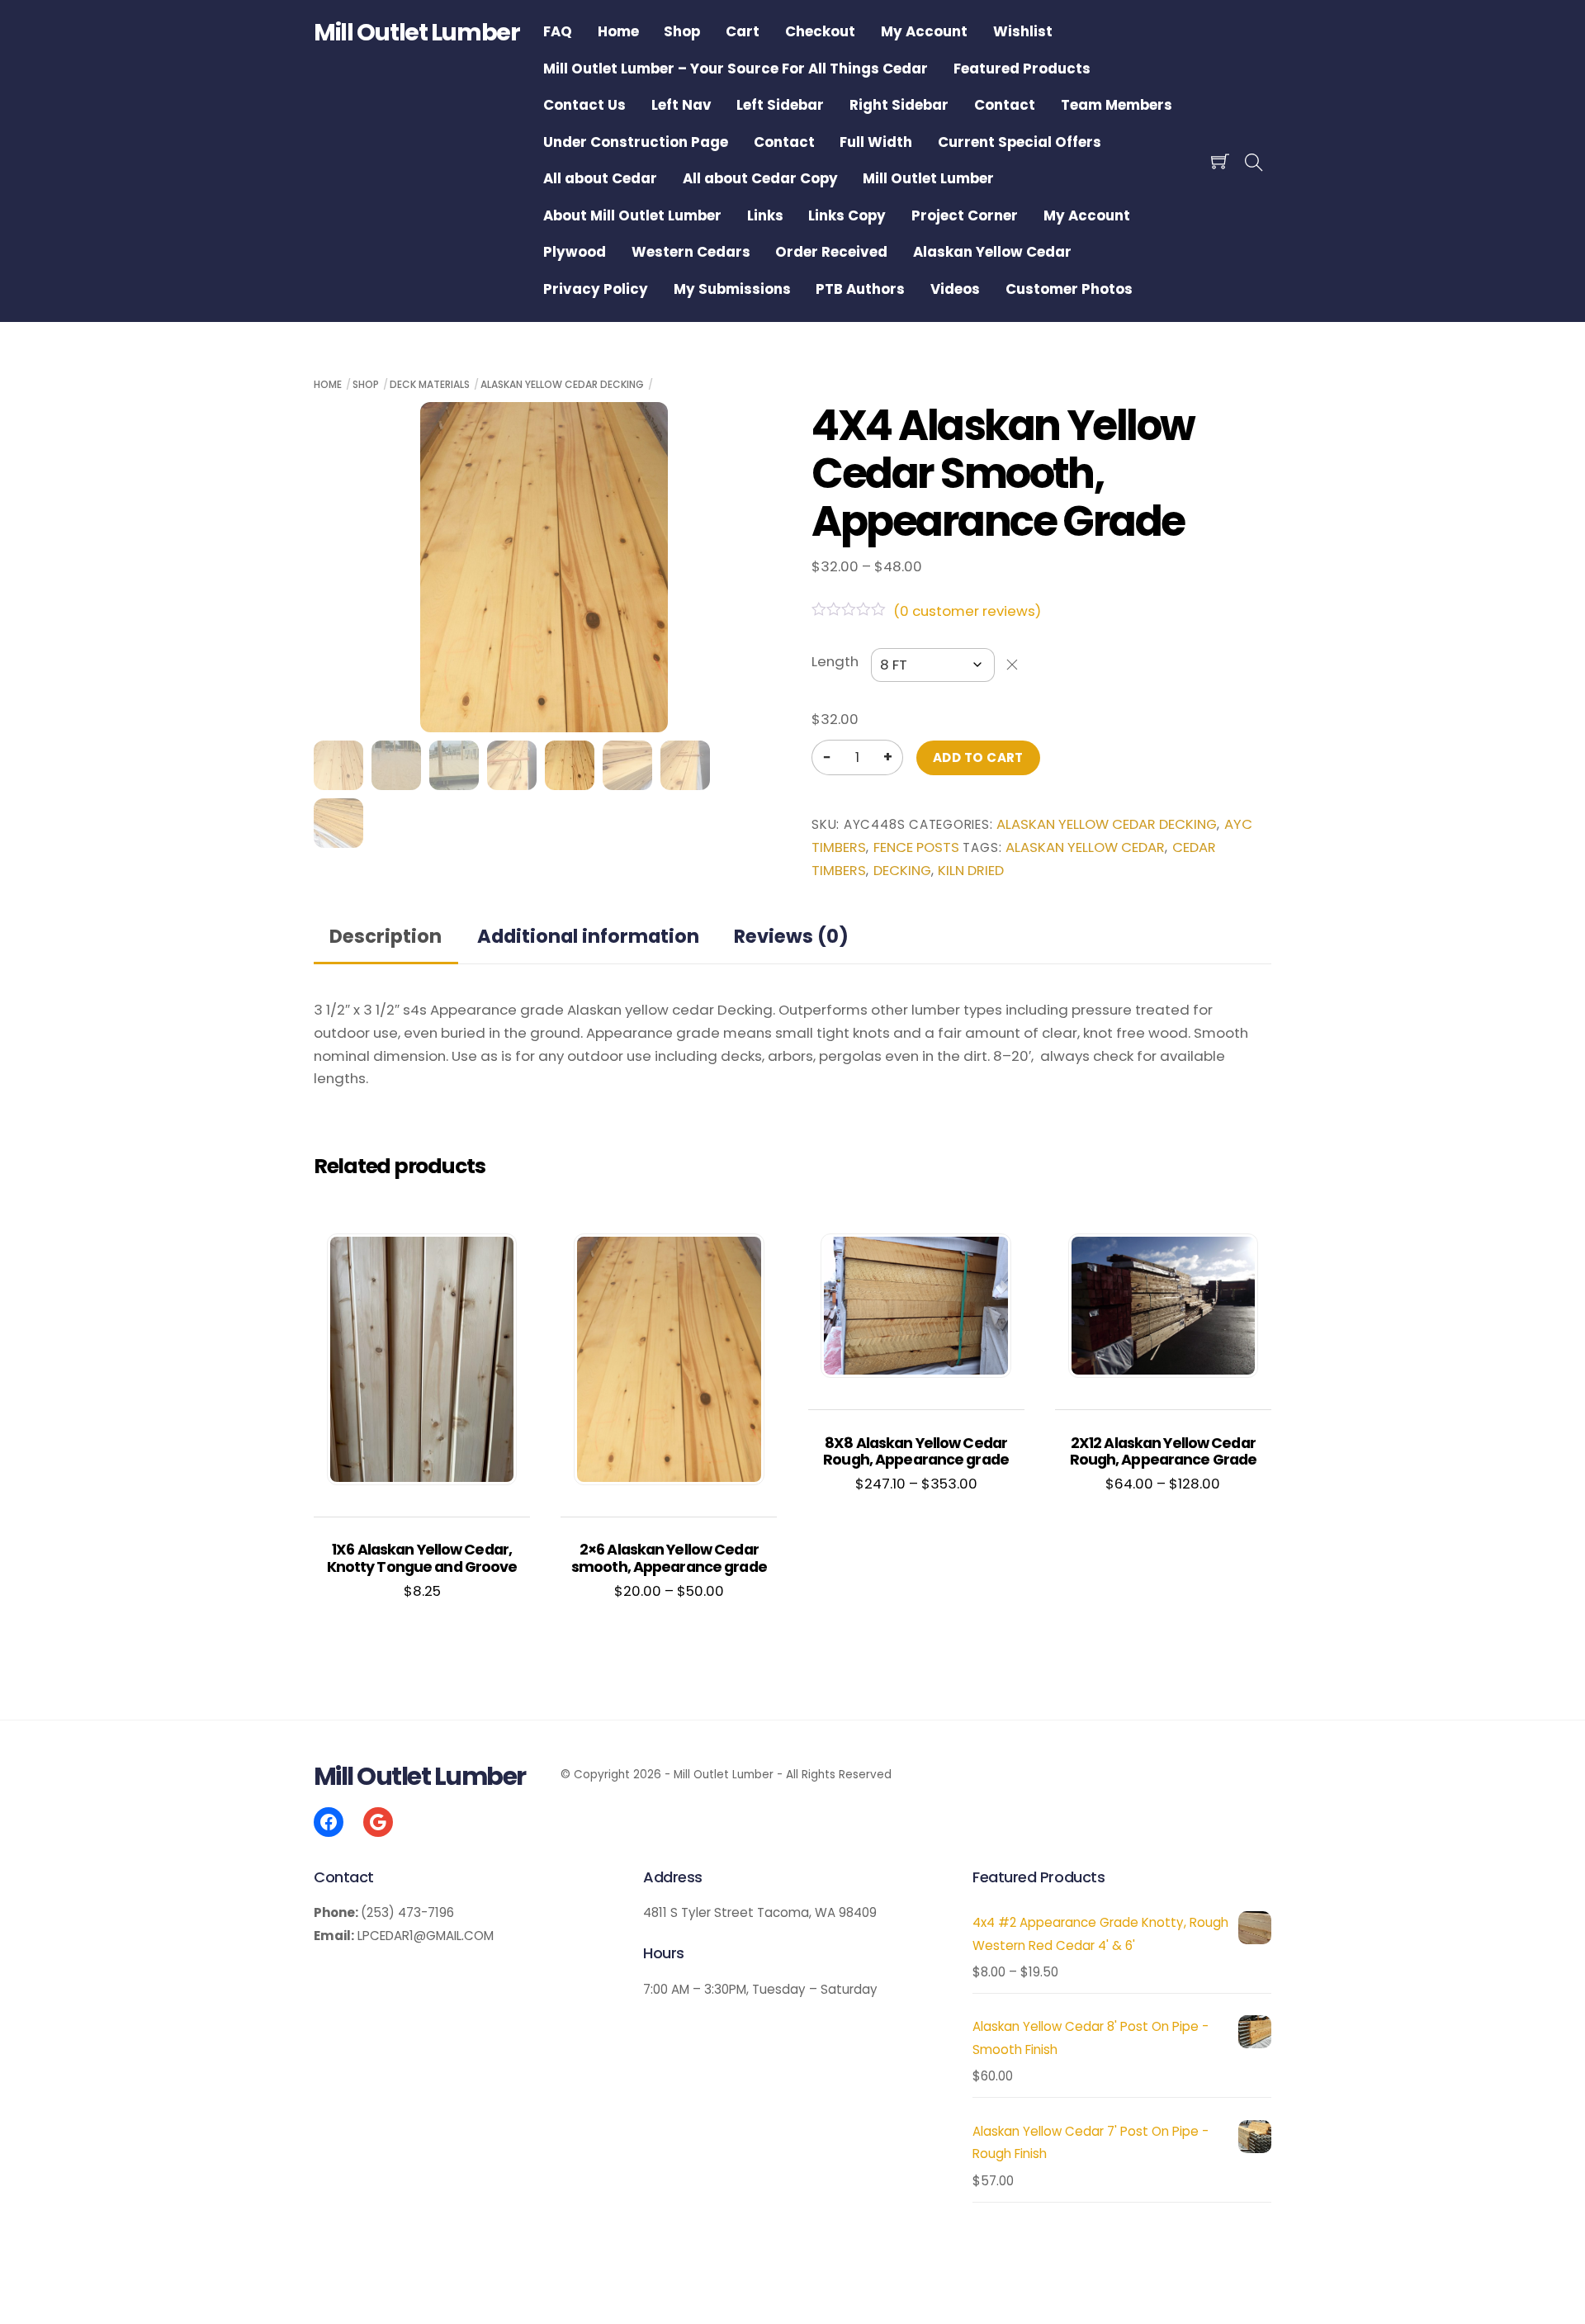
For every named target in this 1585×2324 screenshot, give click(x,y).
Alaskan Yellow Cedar (992, 252)
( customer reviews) (967, 611)
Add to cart (978, 757)
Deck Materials (430, 384)
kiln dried (971, 871)
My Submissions (732, 289)
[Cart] (1220, 161)
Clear (1012, 665)
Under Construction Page (636, 142)
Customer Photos (1069, 289)
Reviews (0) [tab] (791, 936)
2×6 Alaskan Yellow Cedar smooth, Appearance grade (669, 1558)
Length (835, 661)
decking (902, 871)
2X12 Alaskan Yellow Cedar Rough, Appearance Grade (1164, 1452)
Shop (682, 31)
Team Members (1117, 105)
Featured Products (1022, 69)
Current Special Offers (1020, 142)
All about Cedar (600, 178)
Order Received (831, 252)
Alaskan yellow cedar (1085, 847)
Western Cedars (691, 252)
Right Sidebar (899, 105)
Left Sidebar (780, 105)
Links (765, 215)
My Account (924, 31)
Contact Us (584, 105)
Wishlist (1023, 31)
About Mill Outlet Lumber (632, 215)
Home (618, 31)
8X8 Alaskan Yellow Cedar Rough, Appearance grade (916, 1452)
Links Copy (847, 215)
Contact (1005, 105)
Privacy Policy (596, 289)
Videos (955, 289)
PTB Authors (860, 289)
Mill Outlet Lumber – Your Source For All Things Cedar (736, 69)
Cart (743, 31)
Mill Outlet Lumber (928, 178)
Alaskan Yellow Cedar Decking (562, 384)
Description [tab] (386, 936)
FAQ (558, 31)
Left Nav (681, 105)
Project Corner (965, 215)
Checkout (820, 31)
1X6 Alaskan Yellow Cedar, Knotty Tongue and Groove (422, 1558)
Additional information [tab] (588, 936)
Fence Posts (916, 847)
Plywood (575, 252)
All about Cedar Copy (760, 178)
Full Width (876, 142)
